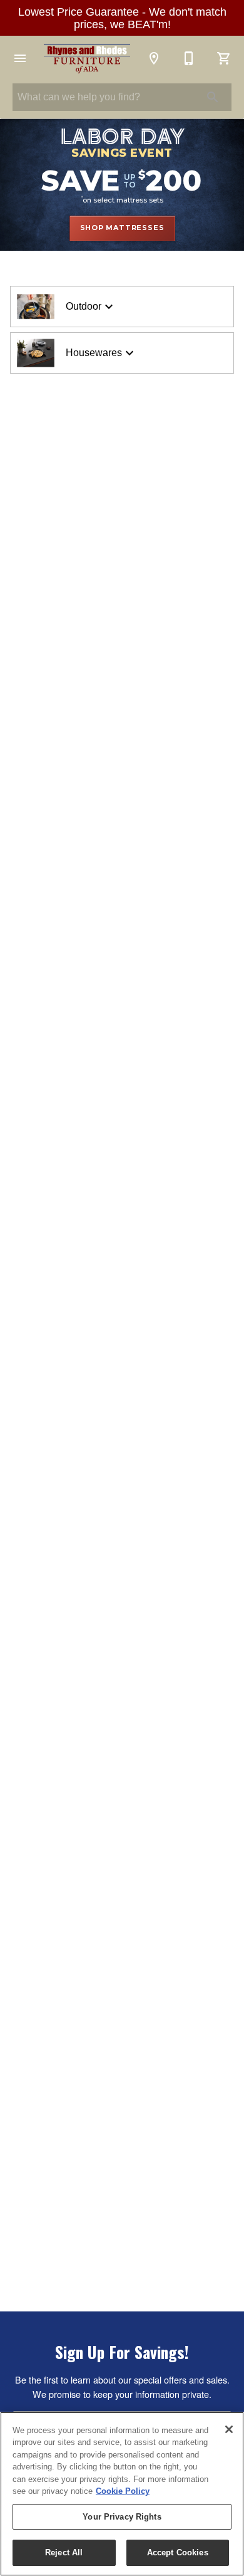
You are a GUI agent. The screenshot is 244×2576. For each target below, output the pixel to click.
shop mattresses (122, 228)
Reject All (64, 2552)
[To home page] (87, 59)
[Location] (154, 58)
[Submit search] (213, 97)
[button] (20, 58)
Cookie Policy (123, 2491)
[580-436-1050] (189, 58)
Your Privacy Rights (122, 2517)
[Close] (229, 2429)
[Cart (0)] (224, 58)
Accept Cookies (178, 2552)
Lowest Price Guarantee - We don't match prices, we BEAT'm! (122, 18)
